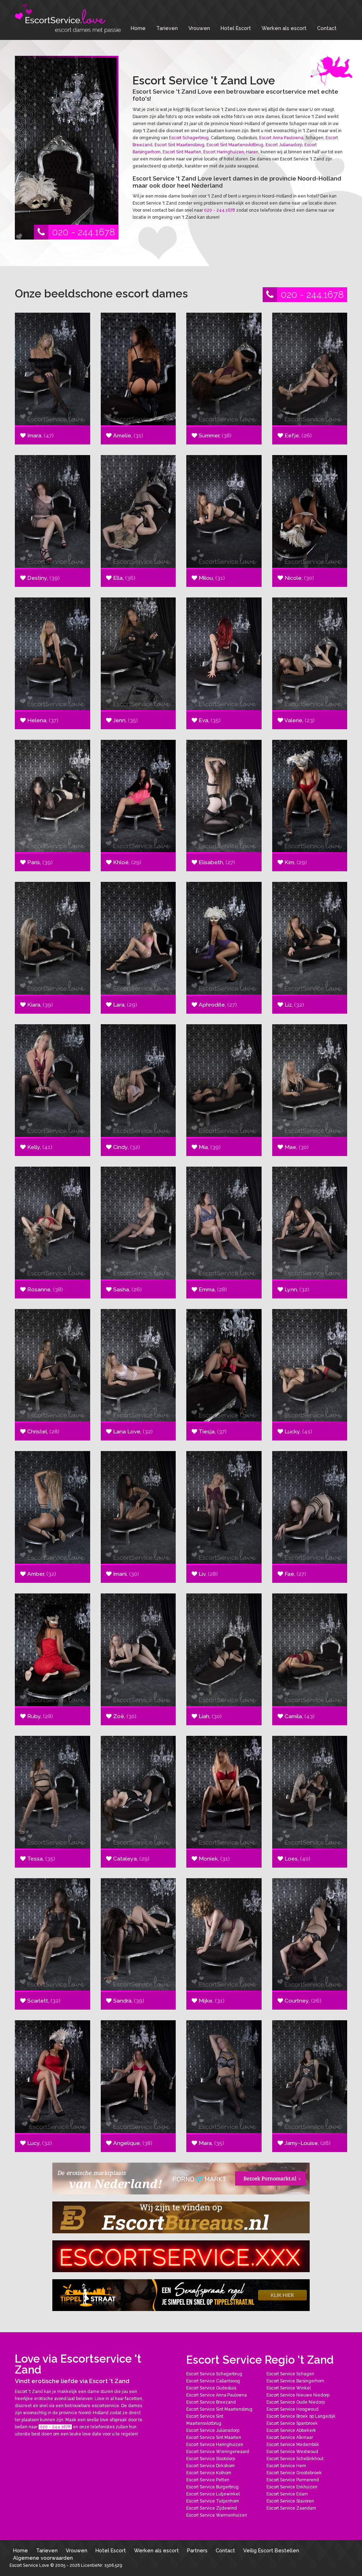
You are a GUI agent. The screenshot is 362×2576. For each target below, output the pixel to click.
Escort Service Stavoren (290, 2501)
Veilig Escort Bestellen (271, 2550)
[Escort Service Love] (68, 18)
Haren (252, 152)
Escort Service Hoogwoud (293, 2409)
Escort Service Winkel (289, 2388)
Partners (197, 2550)
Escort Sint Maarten (182, 152)
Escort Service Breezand (211, 2402)
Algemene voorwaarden (43, 2558)
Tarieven (167, 28)
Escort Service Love (30, 2565)
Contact (327, 28)
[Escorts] (181, 2295)
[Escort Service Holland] (181, 2256)
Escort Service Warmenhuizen (217, 2515)
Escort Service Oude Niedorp (296, 2402)
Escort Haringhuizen (224, 152)
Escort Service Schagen (290, 2374)
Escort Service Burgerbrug (212, 2487)
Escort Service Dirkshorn (211, 2466)
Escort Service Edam (287, 2494)
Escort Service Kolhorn (209, 2473)
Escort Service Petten (208, 2480)
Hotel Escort (236, 28)
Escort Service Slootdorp (211, 2459)
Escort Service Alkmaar (290, 2438)
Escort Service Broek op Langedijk (301, 2416)
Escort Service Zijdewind (212, 2508)
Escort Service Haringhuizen (215, 2445)
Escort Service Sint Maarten (214, 2438)
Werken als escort (284, 28)
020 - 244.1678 (83, 232)
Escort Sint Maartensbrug (179, 145)
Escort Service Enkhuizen (292, 2487)
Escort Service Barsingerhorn (295, 2381)
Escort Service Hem (286, 2466)
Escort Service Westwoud (292, 2452)
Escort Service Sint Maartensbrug (219, 2409)
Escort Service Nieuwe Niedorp (298, 2395)
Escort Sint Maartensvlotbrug (235, 145)
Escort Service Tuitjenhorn (213, 2501)
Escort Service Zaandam (291, 2508)
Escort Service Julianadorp (213, 2430)
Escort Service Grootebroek (294, 2473)
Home (138, 28)
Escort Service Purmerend (293, 2480)
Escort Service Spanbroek (292, 2423)
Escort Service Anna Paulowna (217, 2395)
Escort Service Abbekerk (291, 2430)
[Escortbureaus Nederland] (181, 2217)
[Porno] (181, 2179)
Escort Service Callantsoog (213, 2381)
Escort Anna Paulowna (281, 138)
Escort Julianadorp (284, 145)
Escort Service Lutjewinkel (213, 2494)
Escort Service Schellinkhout (295, 2459)
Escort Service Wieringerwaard (218, 2452)
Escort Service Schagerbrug (214, 2374)
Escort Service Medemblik (293, 2445)
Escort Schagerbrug (189, 138)
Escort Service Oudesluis (211, 2388)
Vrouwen (199, 28)
